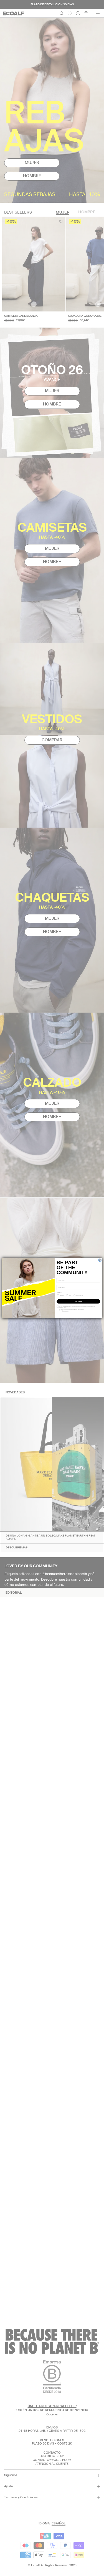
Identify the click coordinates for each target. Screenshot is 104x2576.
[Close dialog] (100, 1260)
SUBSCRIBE (78, 1301)
